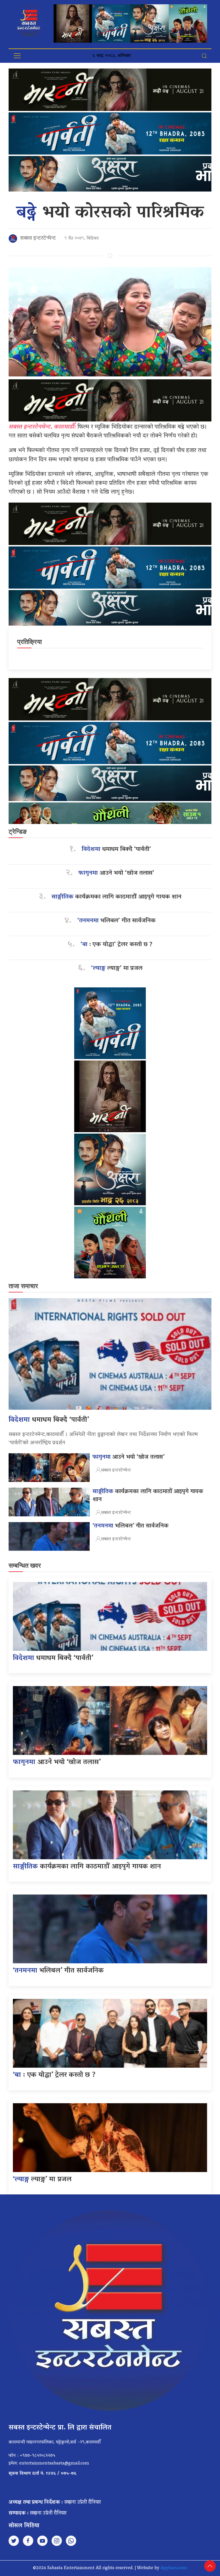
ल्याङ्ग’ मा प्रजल (117, 969)
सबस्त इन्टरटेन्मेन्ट (38, 239)
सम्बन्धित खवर (25, 1566)
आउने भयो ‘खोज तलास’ (116, 873)
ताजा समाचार (23, 1286)
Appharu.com (174, 2568)
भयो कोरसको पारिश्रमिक (110, 213)
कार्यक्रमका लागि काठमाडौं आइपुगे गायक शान (116, 897)
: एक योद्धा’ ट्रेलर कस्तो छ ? (116, 945)
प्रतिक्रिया (30, 642)
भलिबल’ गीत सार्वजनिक (116, 921)
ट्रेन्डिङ (18, 832)
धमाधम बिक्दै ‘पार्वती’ (116, 850)
